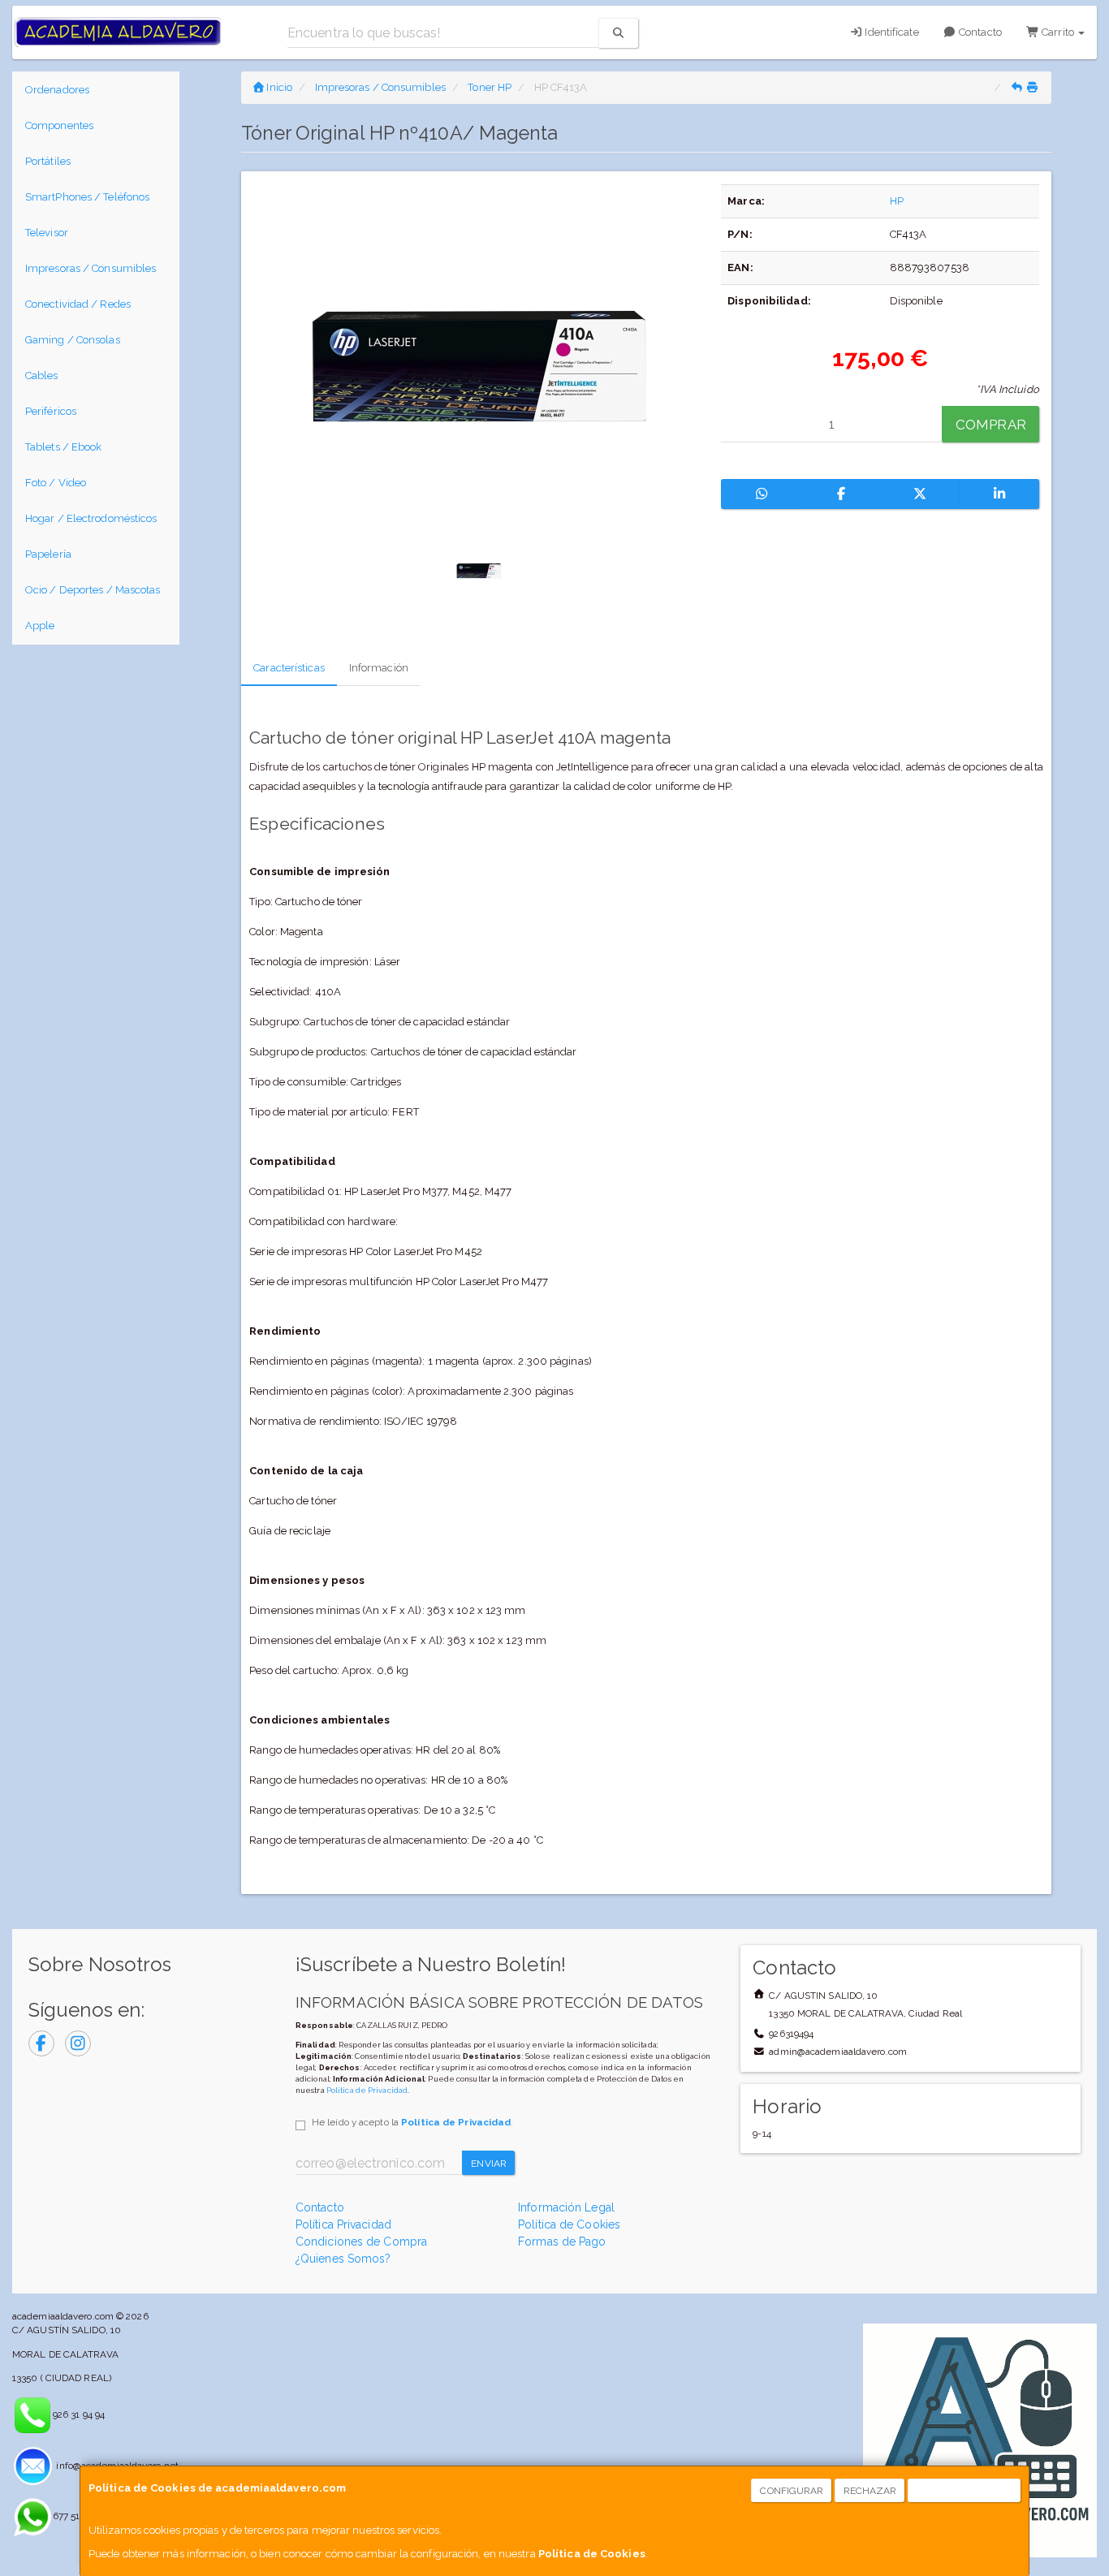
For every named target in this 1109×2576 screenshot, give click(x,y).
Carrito (1058, 32)
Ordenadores (57, 90)
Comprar (991, 425)
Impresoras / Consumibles (91, 268)
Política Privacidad (343, 2224)
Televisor (47, 233)
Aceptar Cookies (965, 2491)
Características (289, 668)
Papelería (48, 554)
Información (379, 668)
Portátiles (48, 161)
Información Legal (566, 2207)
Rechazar (870, 2491)
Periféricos (51, 411)
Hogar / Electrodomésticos (91, 518)
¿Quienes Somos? (343, 2259)
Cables (42, 375)
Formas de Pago (562, 2242)
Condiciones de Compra (361, 2242)
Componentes (59, 125)
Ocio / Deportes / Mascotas (93, 590)
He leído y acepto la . (412, 2122)
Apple (40, 626)
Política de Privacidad (367, 2090)
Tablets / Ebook (64, 447)
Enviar (489, 2164)
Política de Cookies (592, 2554)
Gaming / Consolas (73, 340)
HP (897, 201)
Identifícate (890, 32)
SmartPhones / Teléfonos (87, 197)
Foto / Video (56, 483)
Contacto (979, 32)
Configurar (792, 2491)
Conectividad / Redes (78, 304)
